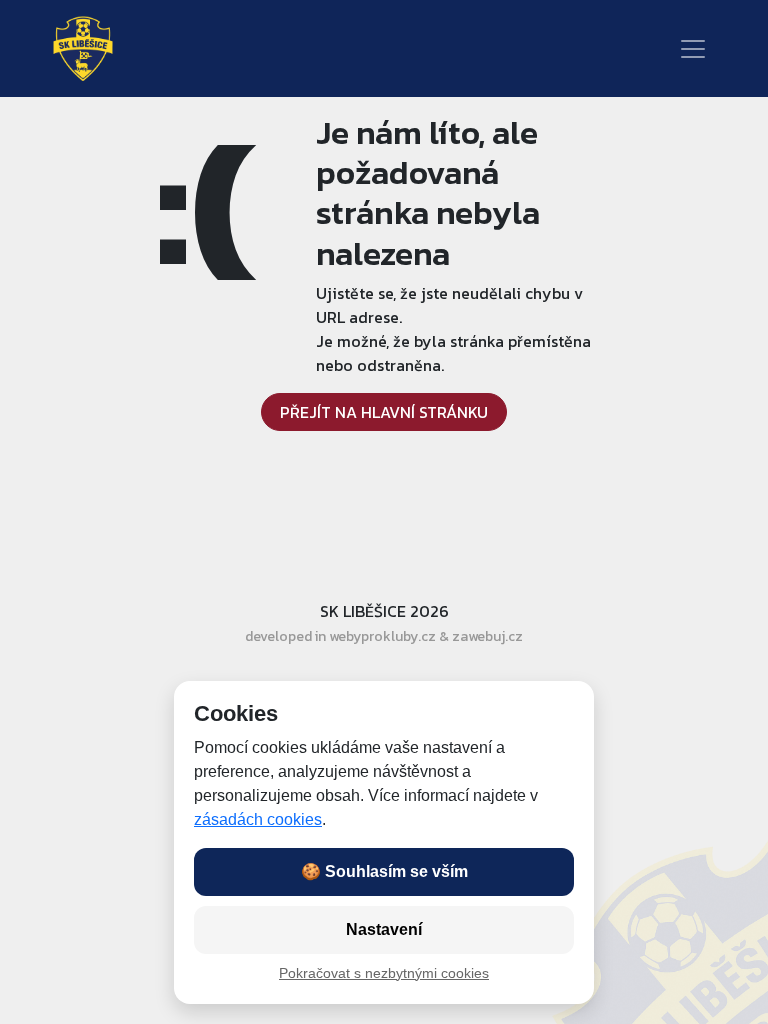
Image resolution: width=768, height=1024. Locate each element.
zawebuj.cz (487, 636)
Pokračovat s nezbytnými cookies (384, 973)
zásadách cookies (258, 819)
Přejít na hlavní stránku (384, 412)
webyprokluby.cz (382, 636)
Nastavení (384, 929)
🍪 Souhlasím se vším (384, 871)
